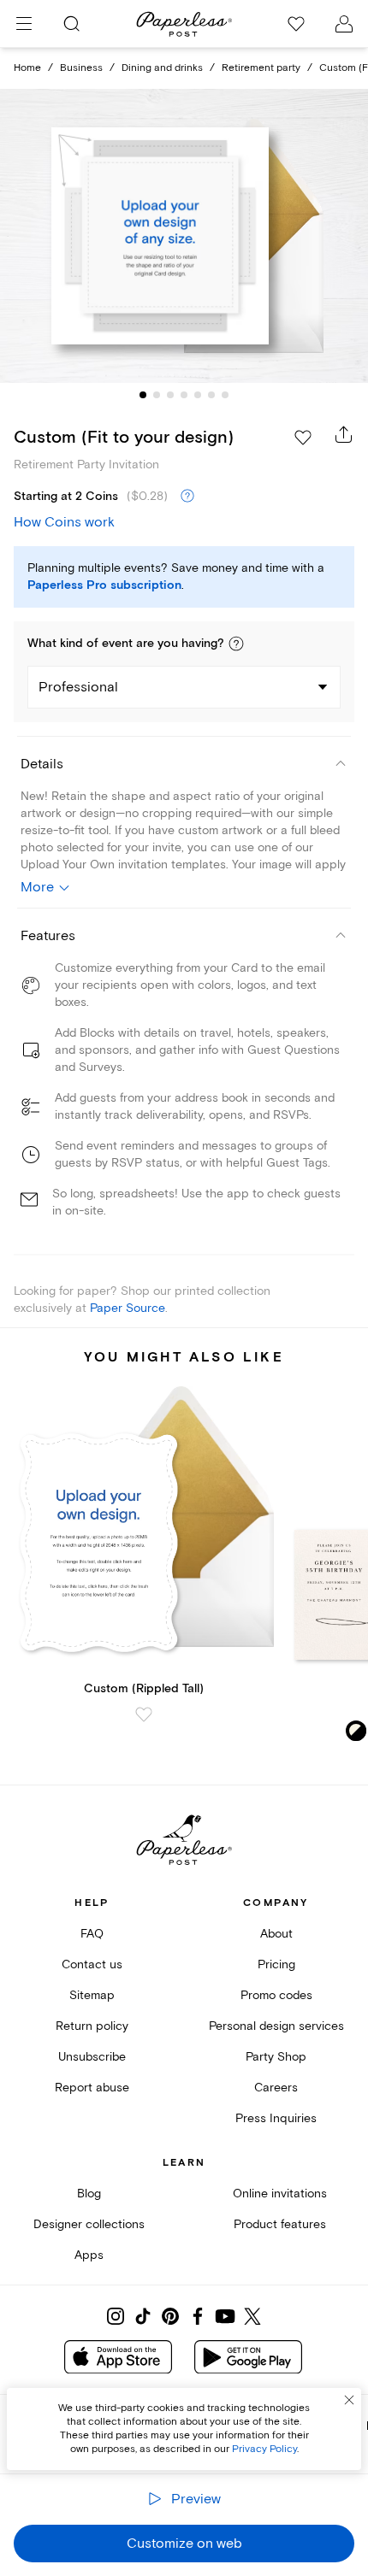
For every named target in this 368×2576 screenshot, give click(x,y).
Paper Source (128, 1308)
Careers (276, 2088)
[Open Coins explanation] (187, 497)
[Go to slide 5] (198, 395)
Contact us (92, 1964)
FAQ (92, 1934)
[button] (236, 644)
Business (81, 68)
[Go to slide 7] (225, 395)
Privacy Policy (264, 2449)
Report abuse (92, 2088)
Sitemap (92, 1995)
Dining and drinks (162, 68)
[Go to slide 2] (157, 395)
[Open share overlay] (344, 434)
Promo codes (276, 1995)
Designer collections (89, 2224)
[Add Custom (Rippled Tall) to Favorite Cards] (144, 1714)
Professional (78, 687)
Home (27, 68)
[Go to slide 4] (184, 395)
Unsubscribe (92, 2057)
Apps (89, 2255)
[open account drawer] (344, 24)
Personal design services (276, 2026)
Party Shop (276, 2057)
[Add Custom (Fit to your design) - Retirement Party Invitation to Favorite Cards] (303, 438)
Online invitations (280, 2194)
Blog (89, 2194)
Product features (280, 2224)
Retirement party (261, 68)
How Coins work (64, 522)
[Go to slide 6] (211, 395)
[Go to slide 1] (143, 395)
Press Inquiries (276, 2118)
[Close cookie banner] (349, 2400)
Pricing (276, 1964)
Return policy (92, 2026)
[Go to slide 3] (170, 395)
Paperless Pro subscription (104, 585)
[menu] (24, 24)
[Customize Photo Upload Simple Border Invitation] (184, 235)
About (276, 1934)
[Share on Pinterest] (170, 2316)
